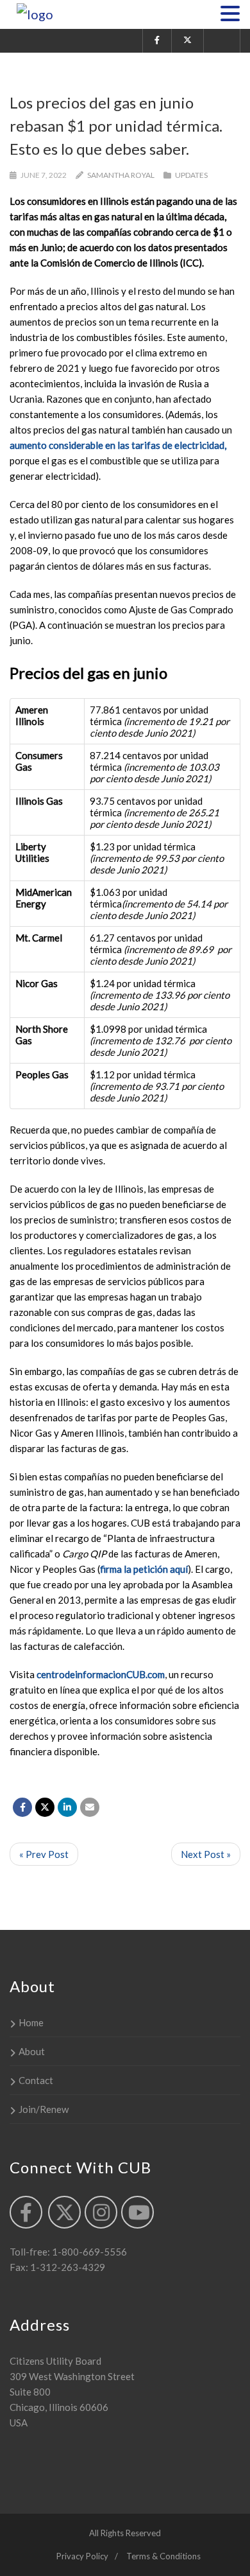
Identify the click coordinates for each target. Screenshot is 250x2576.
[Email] (90, 1807)
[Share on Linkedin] (67, 1807)
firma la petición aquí (144, 1569)
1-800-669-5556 (88, 2252)
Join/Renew (44, 2109)
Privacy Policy (82, 2556)
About (32, 2051)
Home (31, 2022)
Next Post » (206, 1854)
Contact (36, 2080)
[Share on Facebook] (22, 1807)
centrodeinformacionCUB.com (101, 1674)
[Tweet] (45, 1807)
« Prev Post (44, 1854)
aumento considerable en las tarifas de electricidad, (118, 445)
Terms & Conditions (163, 2556)
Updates (191, 175)
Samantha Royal (121, 175)
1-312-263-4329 (67, 2267)
